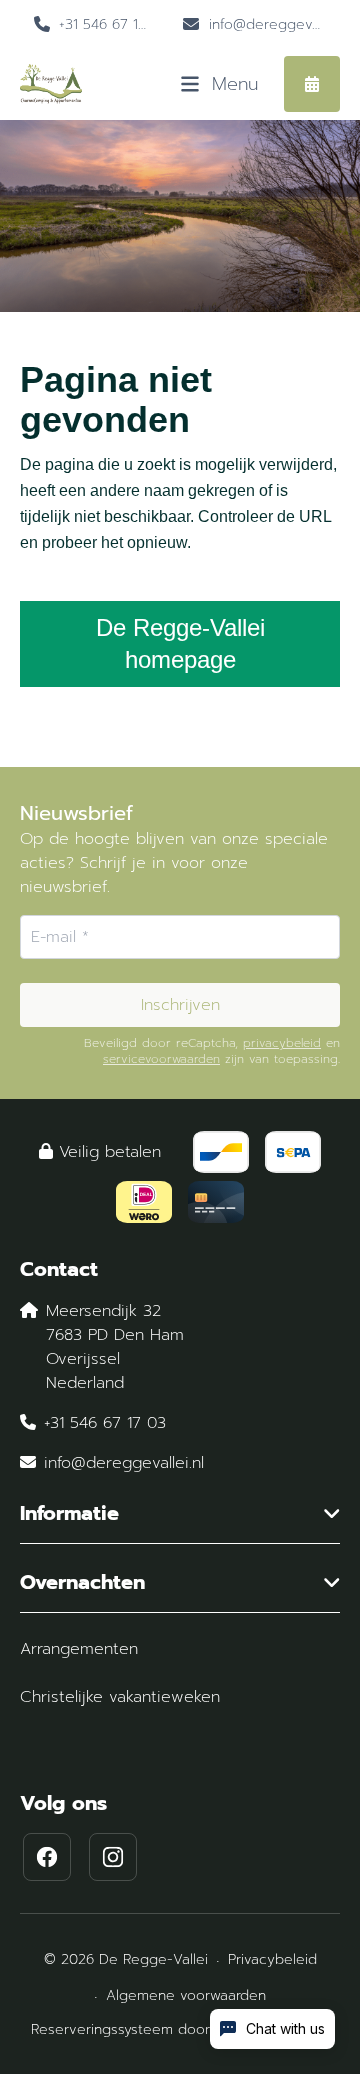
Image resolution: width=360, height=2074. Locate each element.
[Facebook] (47, 1857)
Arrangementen (79, 1649)
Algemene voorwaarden (186, 1995)
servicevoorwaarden (161, 1059)
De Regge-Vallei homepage (180, 643)
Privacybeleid (272, 1959)
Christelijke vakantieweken (120, 1697)
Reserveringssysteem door (180, 2029)
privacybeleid (282, 1043)
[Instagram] (113, 1857)
